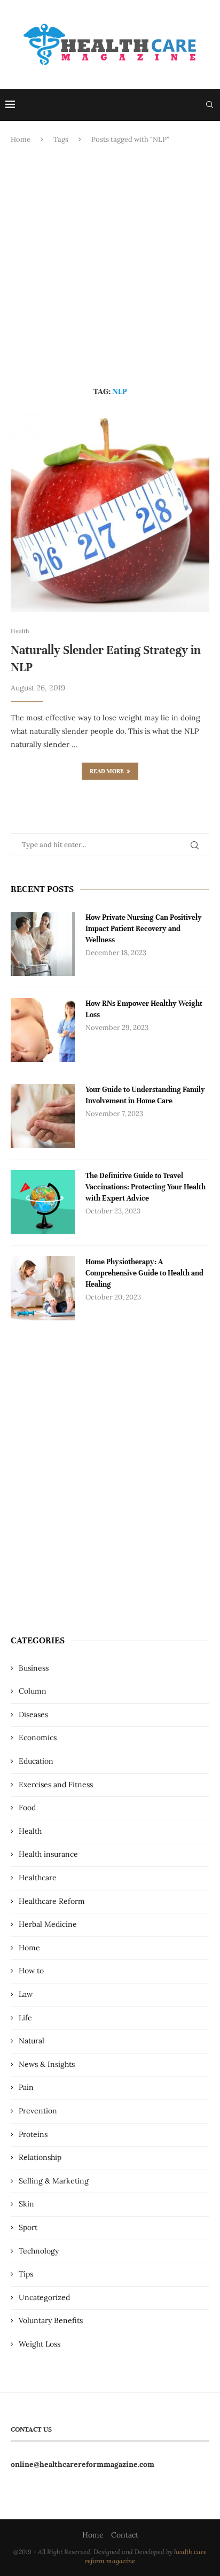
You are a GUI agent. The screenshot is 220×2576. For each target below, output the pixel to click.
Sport (28, 2227)
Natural (32, 2041)
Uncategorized (44, 2297)
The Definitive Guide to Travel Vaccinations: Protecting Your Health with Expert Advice (146, 1187)
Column (33, 1691)
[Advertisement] (110, 266)
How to (31, 1971)
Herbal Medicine (48, 1924)
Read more (107, 771)
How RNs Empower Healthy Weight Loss (144, 1009)
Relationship (40, 2157)
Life (25, 2018)
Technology (39, 2251)
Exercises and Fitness (56, 1785)
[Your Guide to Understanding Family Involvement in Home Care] (43, 1116)
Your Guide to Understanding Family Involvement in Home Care (145, 1095)
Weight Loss (40, 2344)
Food (27, 1808)
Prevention (38, 2111)
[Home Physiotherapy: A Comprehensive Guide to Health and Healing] (43, 1288)
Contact (125, 2535)
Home (21, 139)
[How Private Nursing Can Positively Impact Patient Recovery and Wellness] (43, 944)
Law (26, 1994)
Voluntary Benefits (51, 2320)
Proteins (33, 2134)
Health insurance (48, 1854)
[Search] (209, 105)
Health (30, 1831)
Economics (38, 1737)
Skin (26, 2204)
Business (34, 1668)
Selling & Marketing (54, 2181)
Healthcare (38, 1878)
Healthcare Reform (52, 1901)
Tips (26, 2274)
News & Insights (47, 2064)
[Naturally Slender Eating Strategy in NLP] (110, 512)
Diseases (33, 1714)
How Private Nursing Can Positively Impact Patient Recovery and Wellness (144, 929)
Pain (26, 2087)
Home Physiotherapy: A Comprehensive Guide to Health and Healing (144, 1273)
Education (36, 1761)
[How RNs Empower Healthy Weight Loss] (43, 1030)
